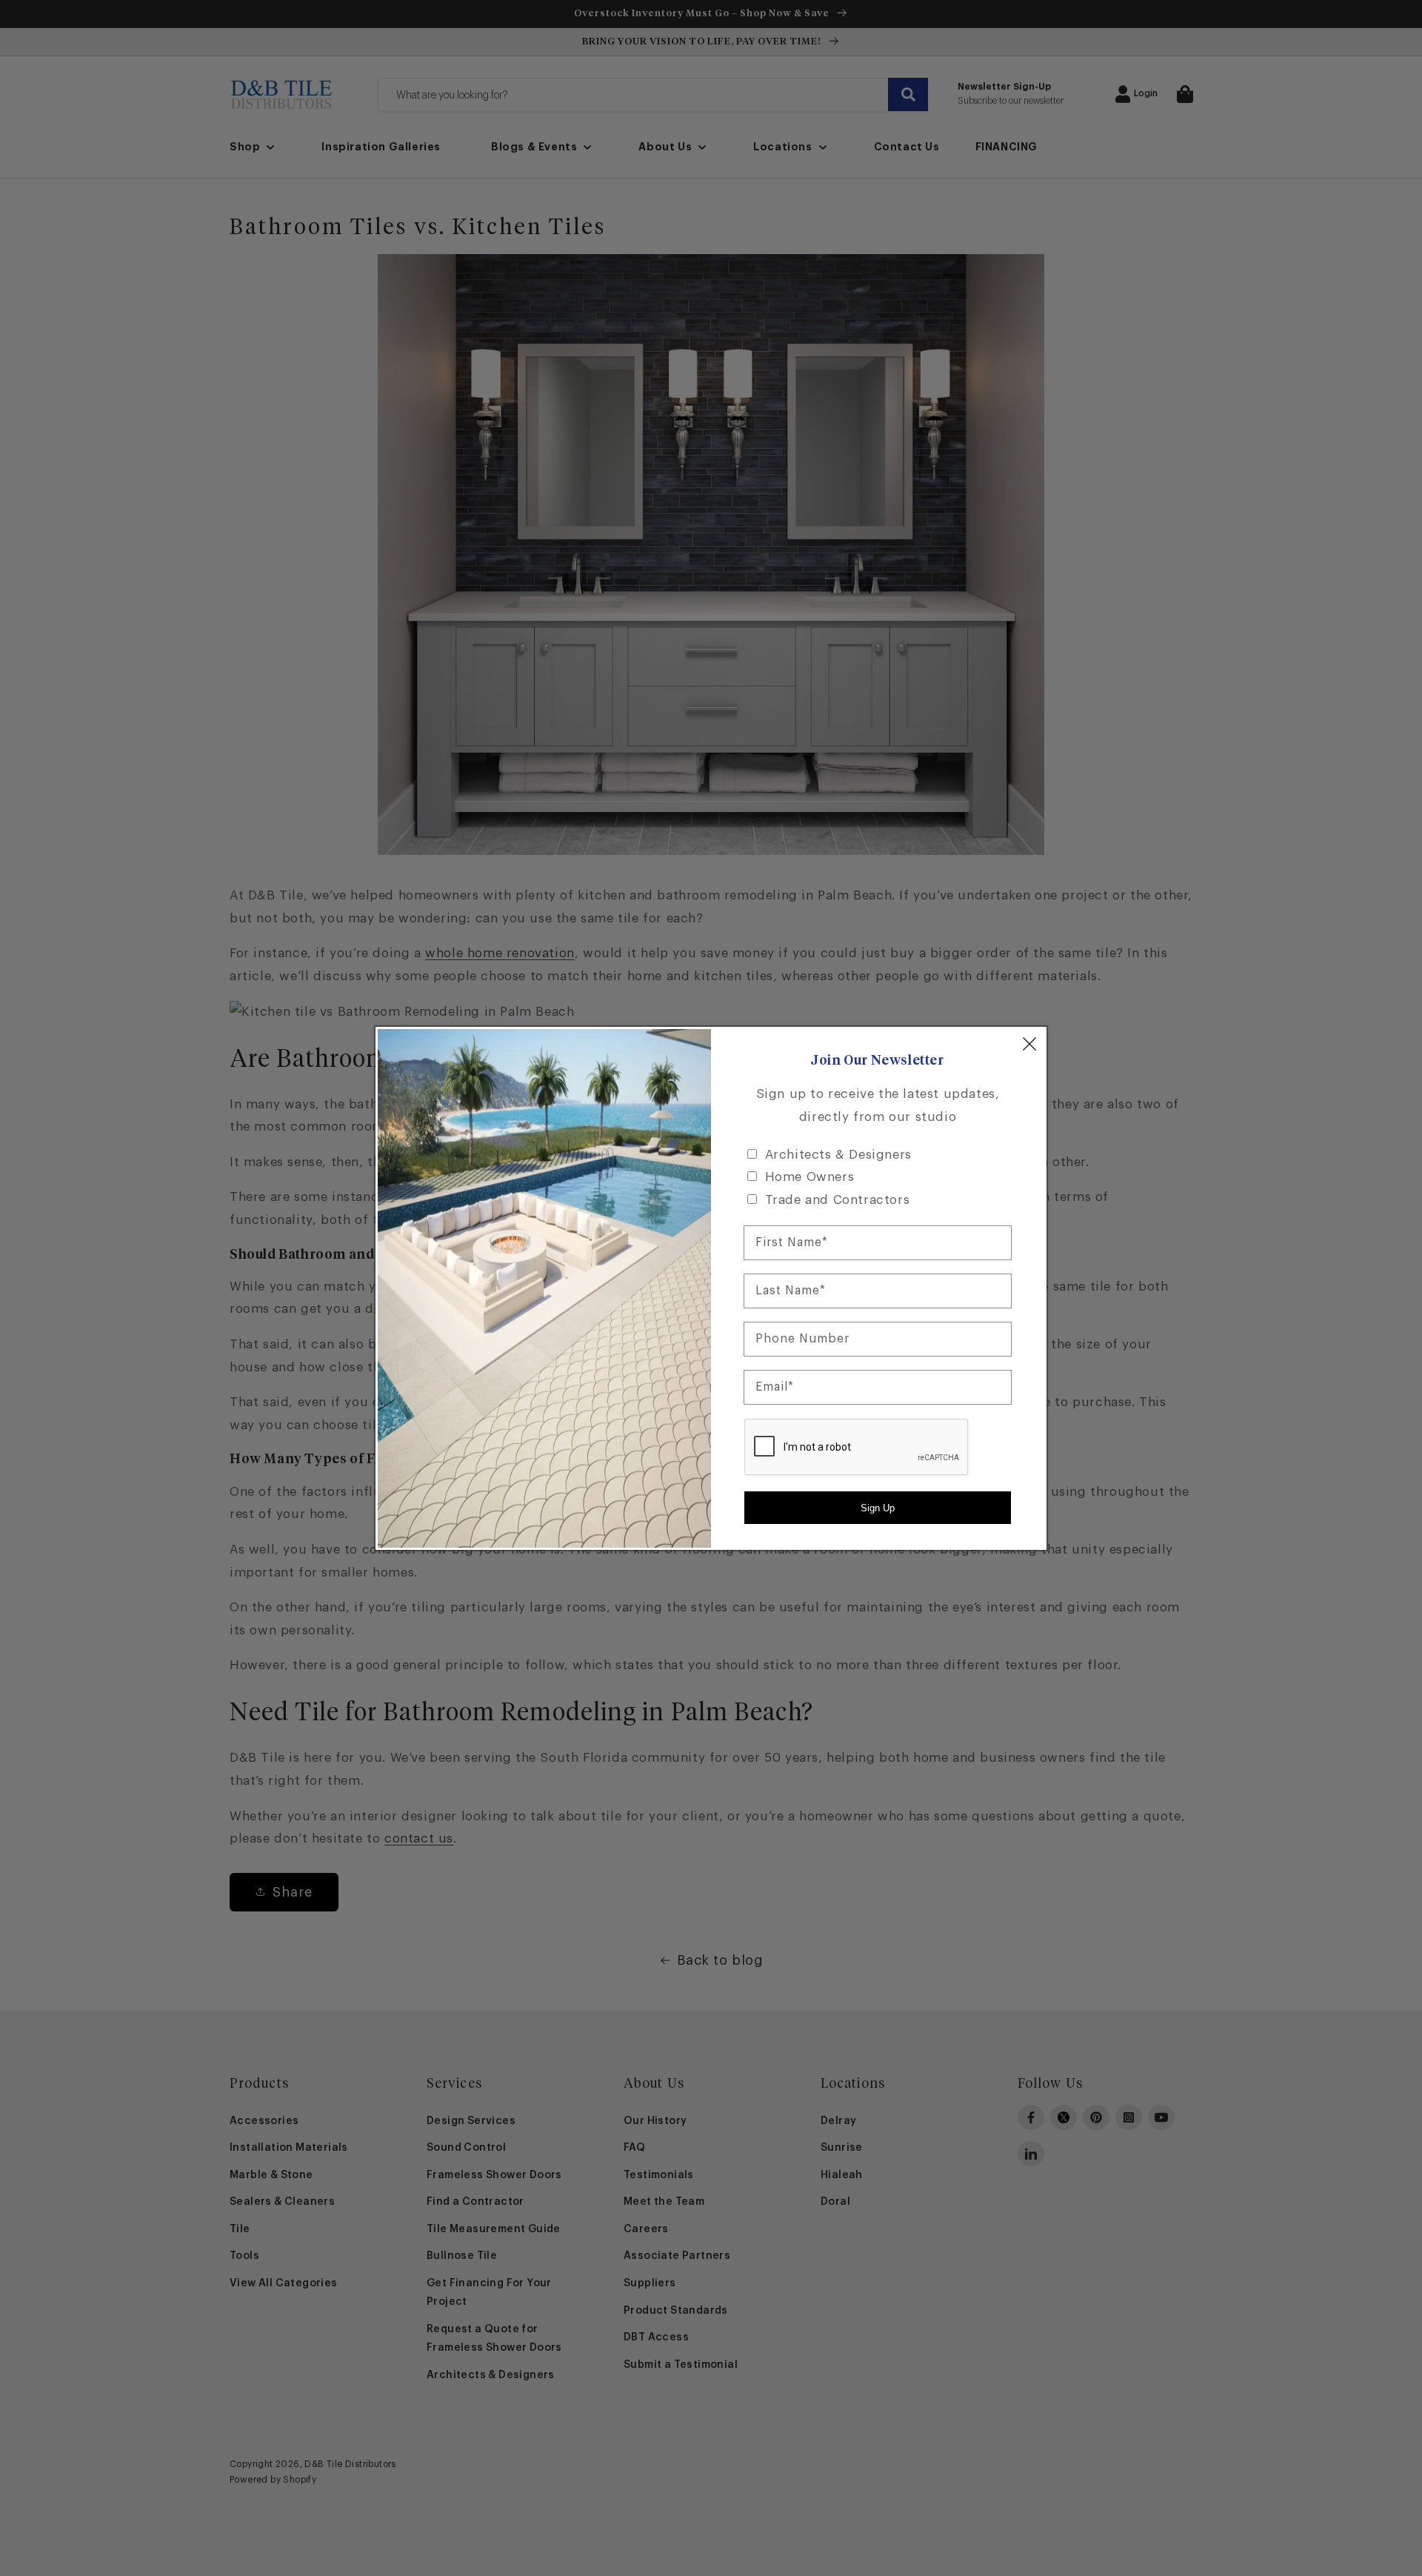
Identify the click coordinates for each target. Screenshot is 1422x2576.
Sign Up (878, 1508)
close (1029, 1044)
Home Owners (810, 1177)
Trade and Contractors (838, 1200)
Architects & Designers (838, 1155)
